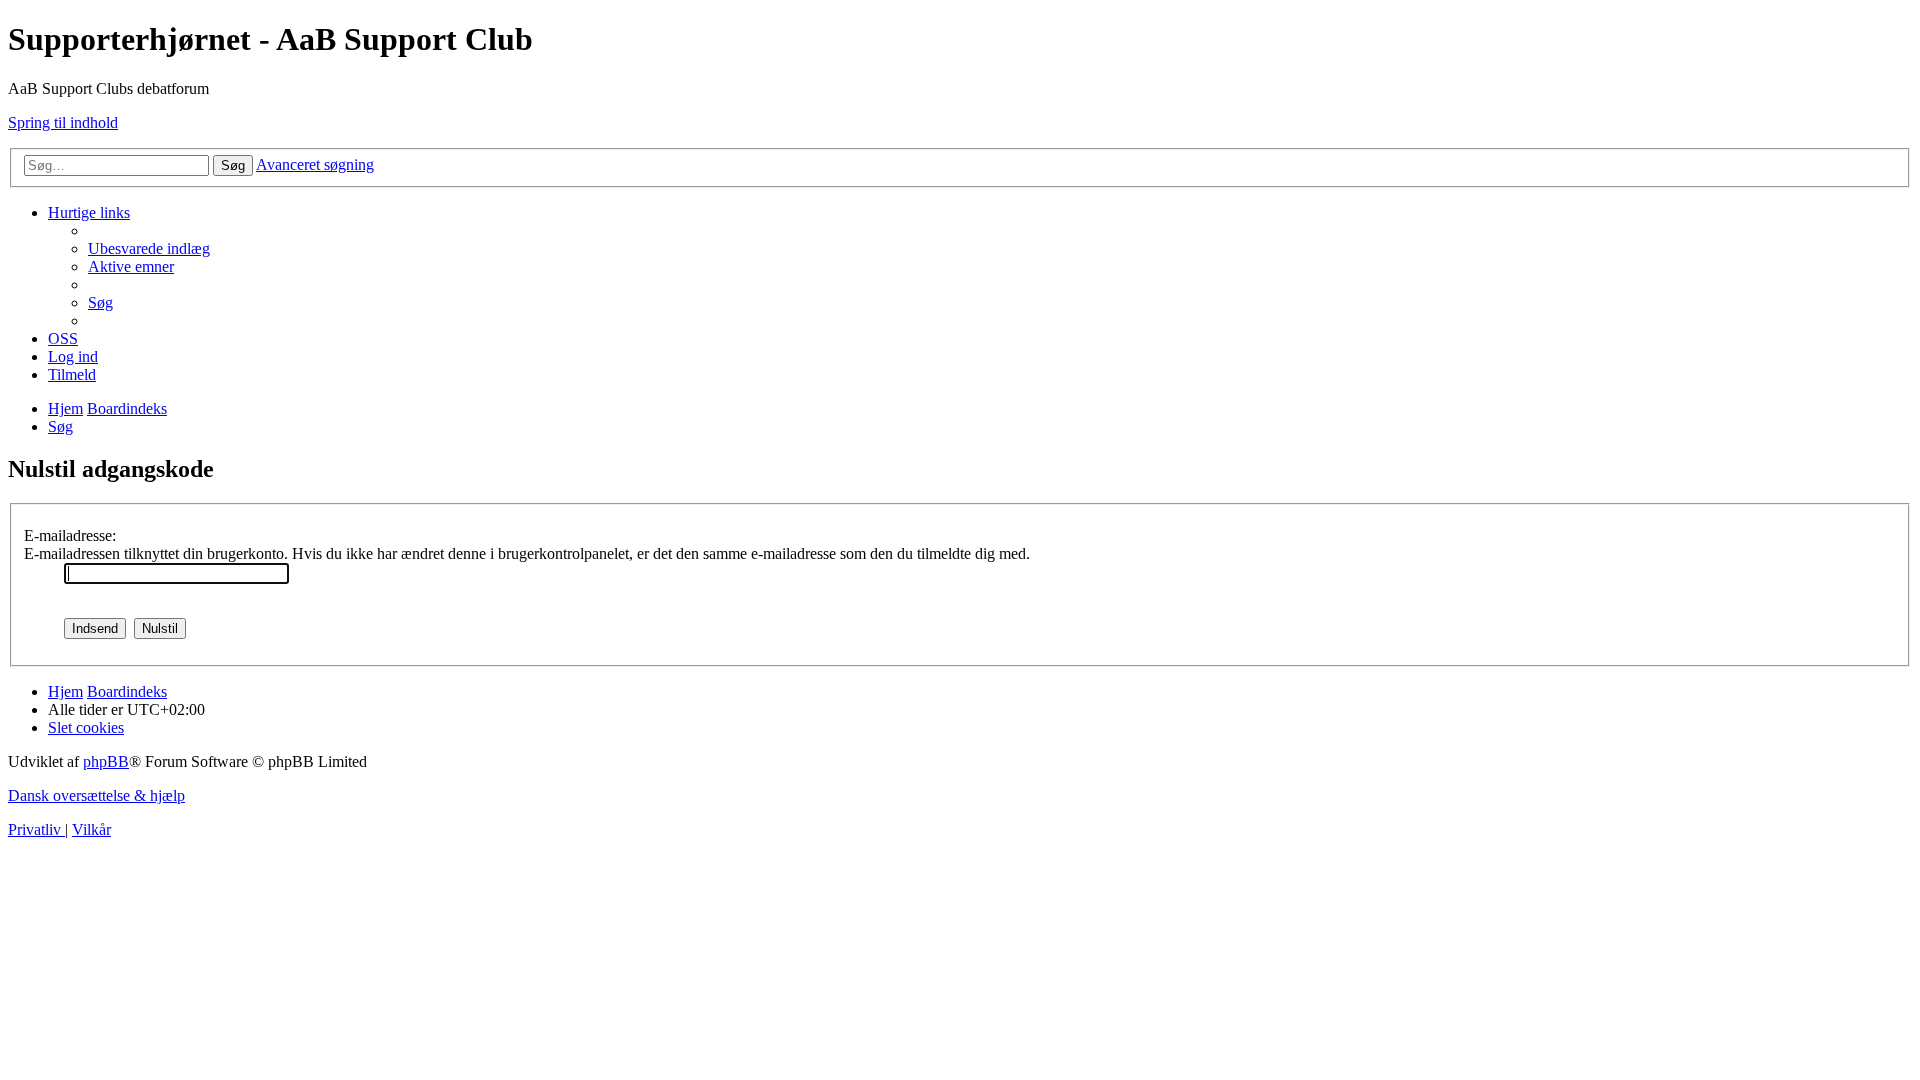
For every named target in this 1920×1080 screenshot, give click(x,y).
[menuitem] (149, 248)
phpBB (106, 761)
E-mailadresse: (70, 535)
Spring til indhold (63, 122)
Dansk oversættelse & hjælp (96, 795)
